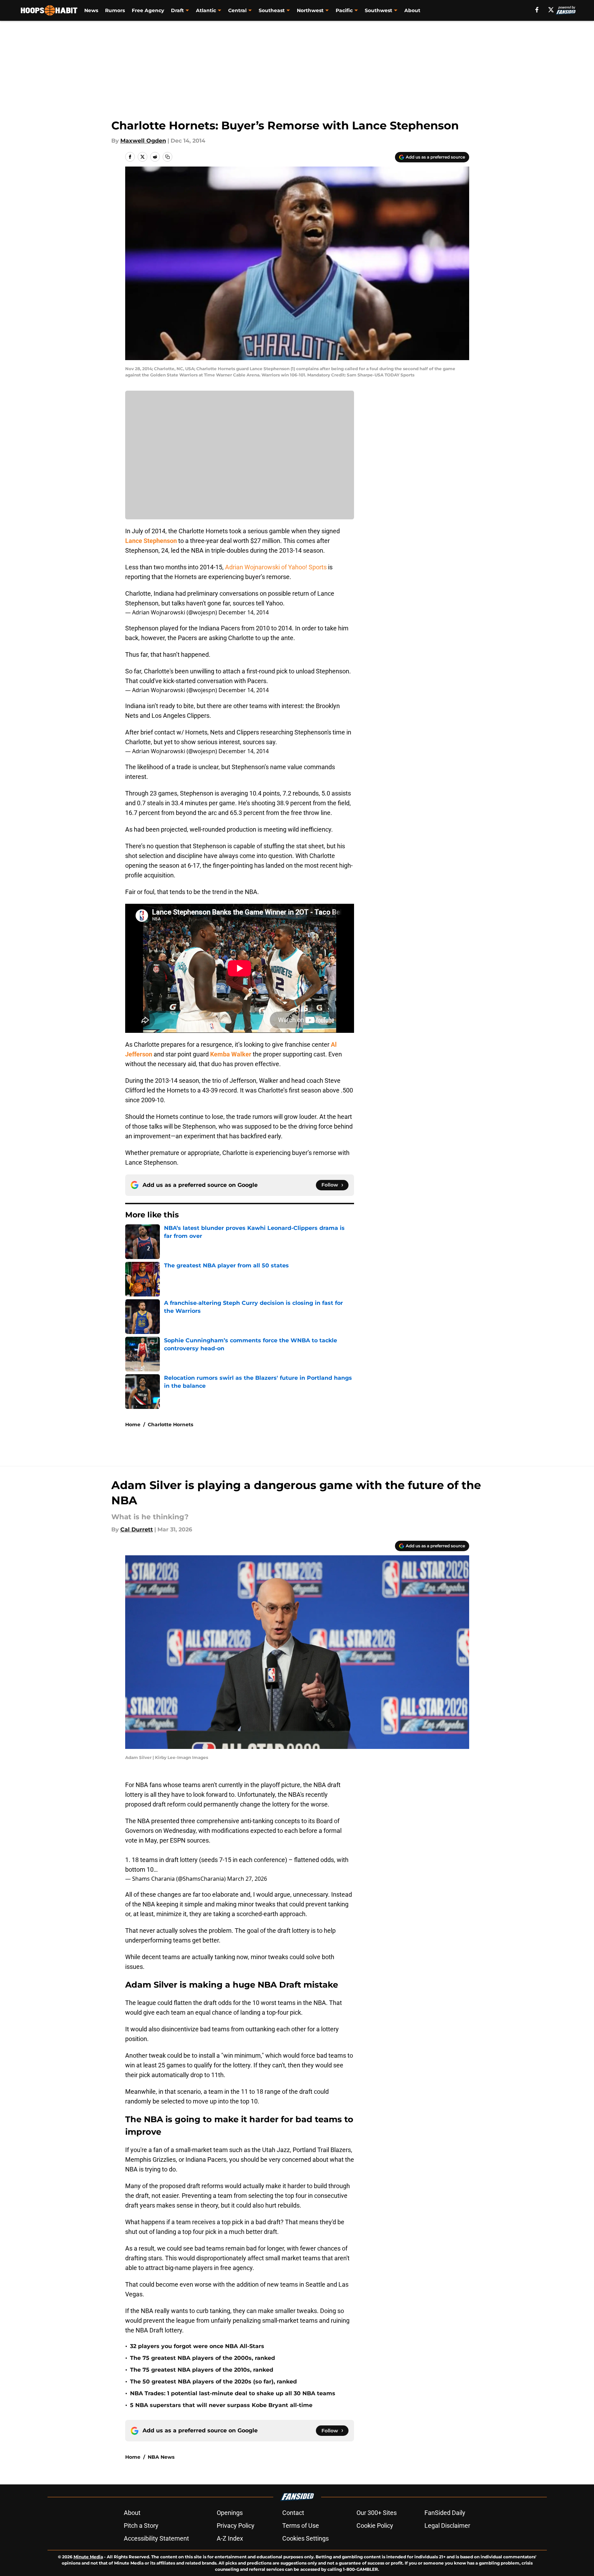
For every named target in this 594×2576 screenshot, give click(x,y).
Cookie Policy (375, 2526)
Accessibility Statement (156, 2538)
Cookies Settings (305, 2538)
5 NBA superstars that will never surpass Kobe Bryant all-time (221, 2405)
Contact (293, 2513)
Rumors (115, 10)
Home (133, 1425)
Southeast (272, 10)
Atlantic (206, 10)
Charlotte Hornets (170, 1425)
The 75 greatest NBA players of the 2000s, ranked (203, 2358)
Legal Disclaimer (447, 2526)
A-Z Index (230, 2538)
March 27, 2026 (247, 1879)
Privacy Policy (236, 2526)
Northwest (310, 10)
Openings (230, 2513)
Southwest (378, 10)
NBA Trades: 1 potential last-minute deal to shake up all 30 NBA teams (233, 2393)
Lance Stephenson (151, 541)
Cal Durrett (137, 1529)
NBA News (161, 2457)
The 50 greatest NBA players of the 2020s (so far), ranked (213, 2382)
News (91, 10)
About (412, 10)
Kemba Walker (231, 1054)
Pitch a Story (141, 2526)
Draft (177, 10)
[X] (551, 10)
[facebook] (537, 10)
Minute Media (88, 2557)
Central (237, 10)
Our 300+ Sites (377, 2513)
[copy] (167, 157)
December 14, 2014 (244, 612)
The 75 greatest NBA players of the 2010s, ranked (202, 2370)
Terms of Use (301, 2526)
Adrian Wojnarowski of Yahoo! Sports (276, 567)
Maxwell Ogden (143, 141)
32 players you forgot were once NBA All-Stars (197, 2346)
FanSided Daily (445, 2513)
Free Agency (148, 10)
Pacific (344, 10)
